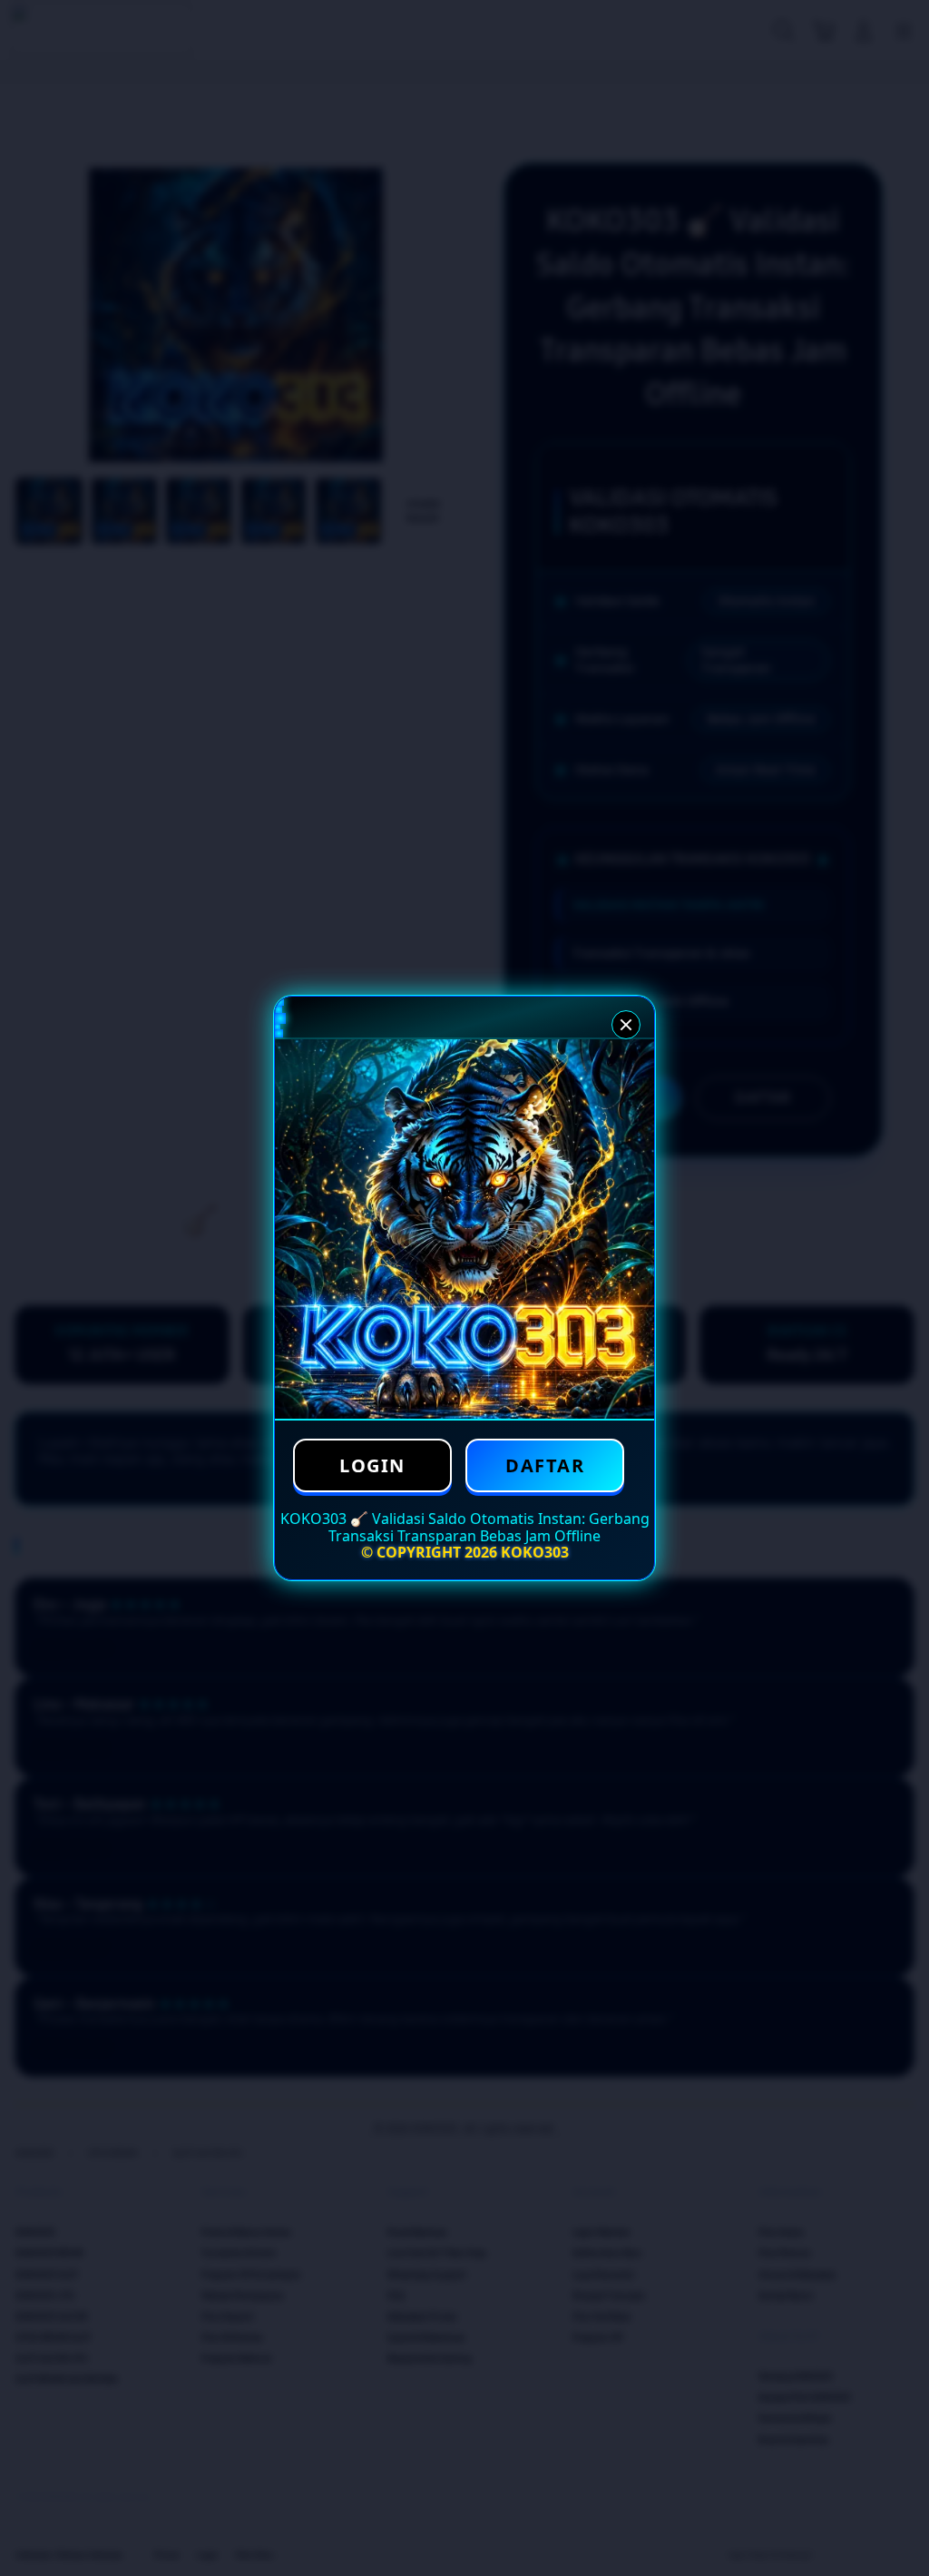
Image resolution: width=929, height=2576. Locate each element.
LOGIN (372, 1465)
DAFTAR (545, 1465)
